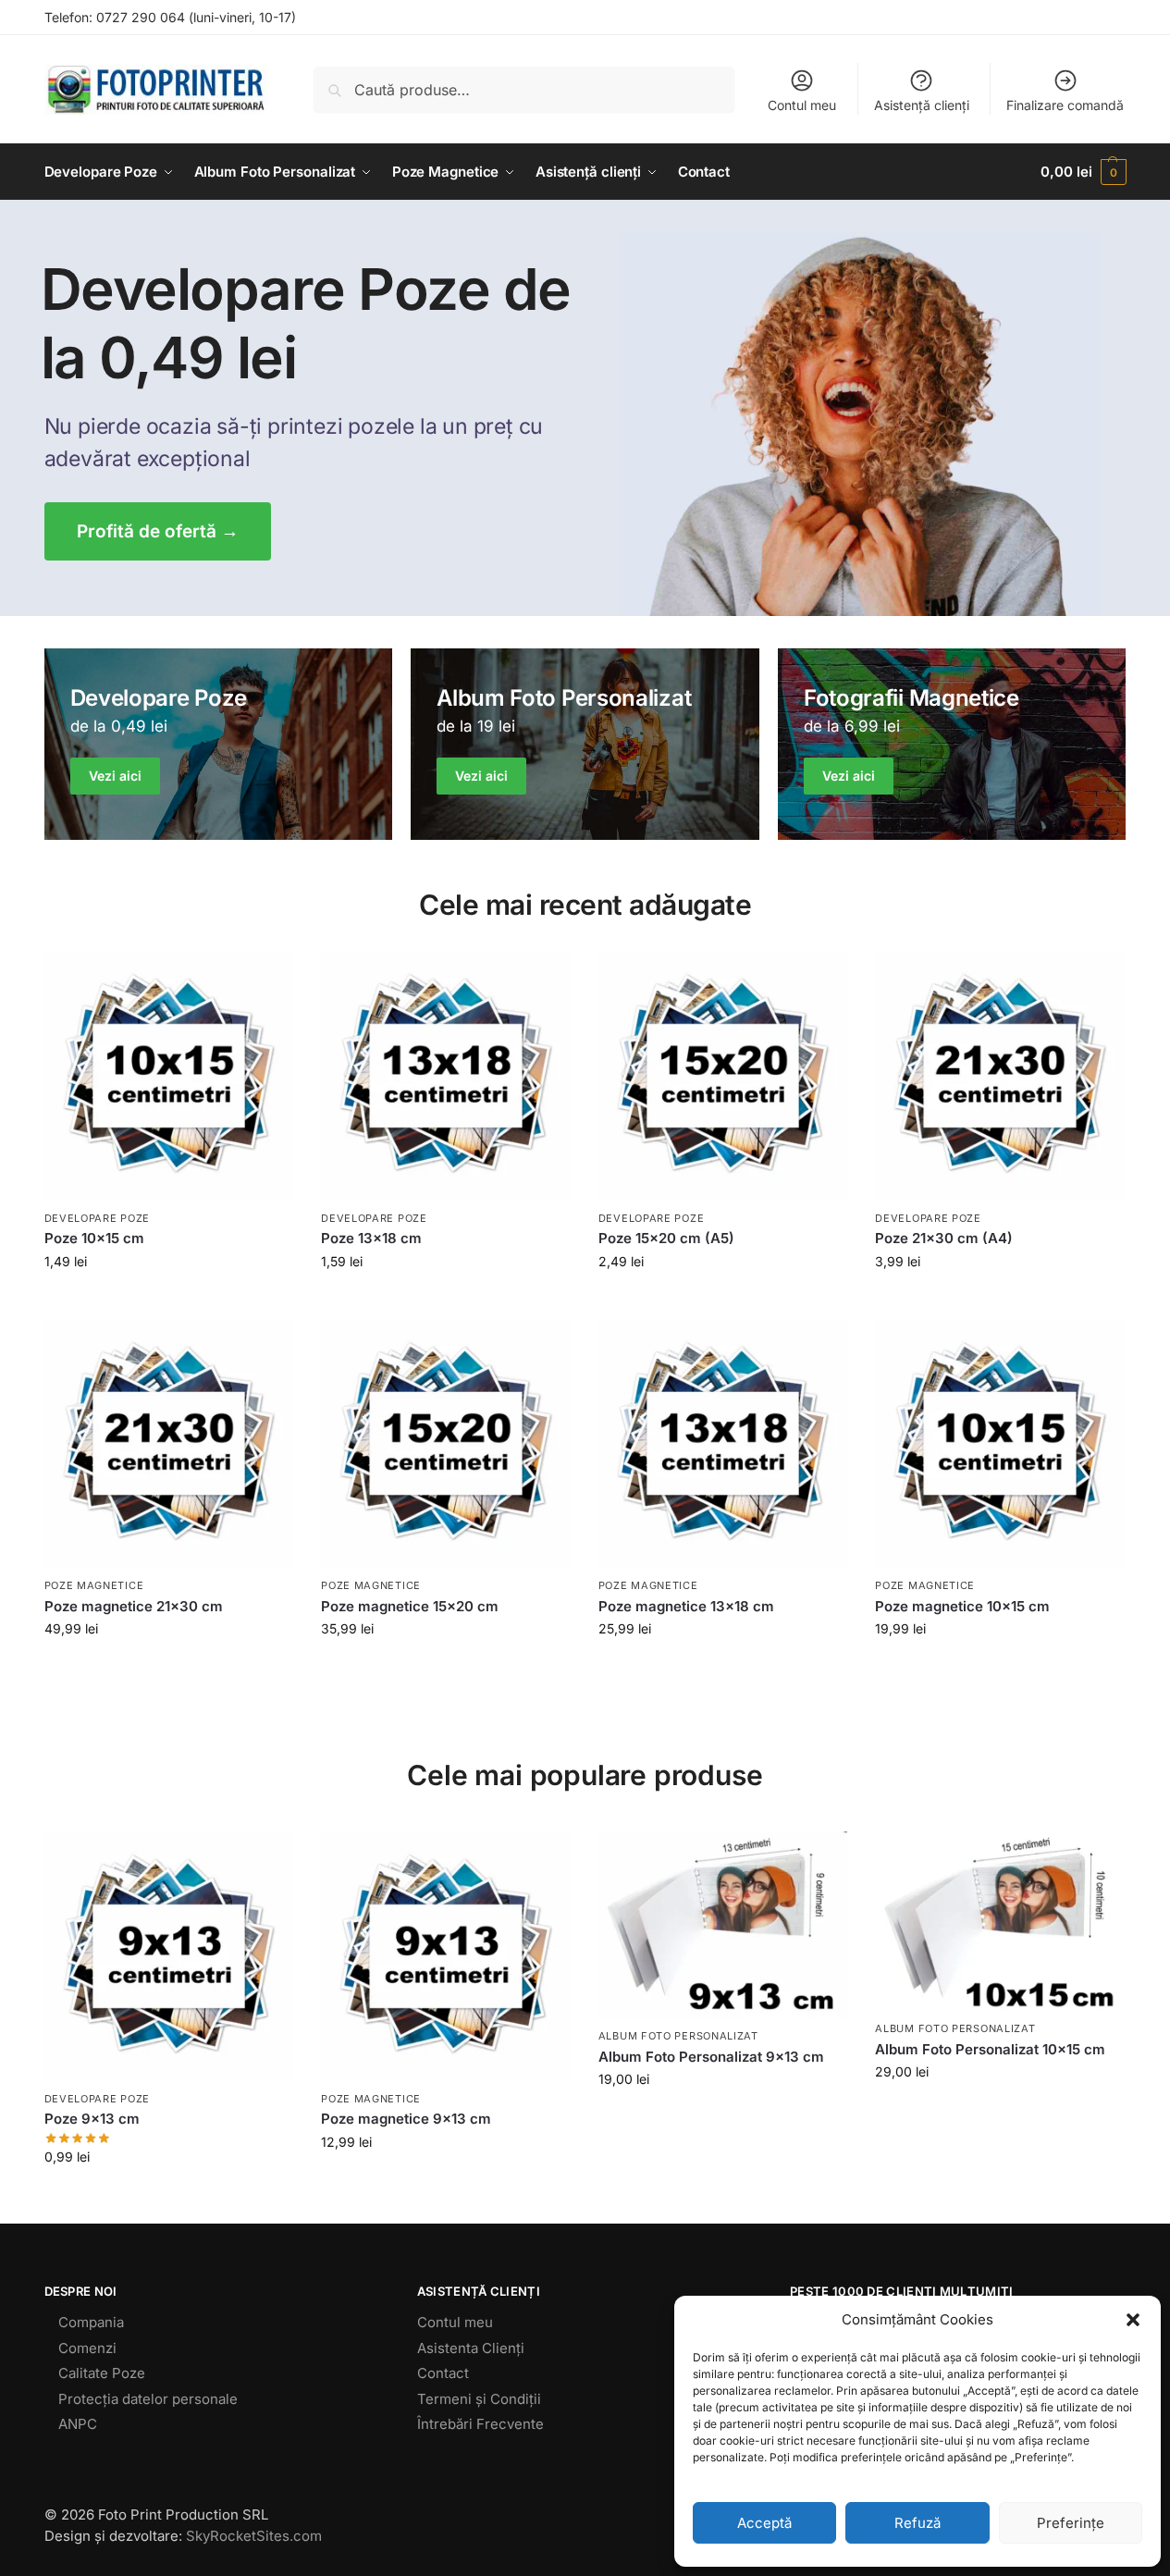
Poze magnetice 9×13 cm (406, 2119)
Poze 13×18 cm (371, 1238)
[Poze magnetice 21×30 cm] (169, 1444)
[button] (1133, 2320)
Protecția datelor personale (148, 2399)
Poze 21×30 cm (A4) (944, 1238)
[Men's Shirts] (219, 744)
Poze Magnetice (94, 1585)
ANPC (78, 2424)
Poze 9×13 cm (92, 2119)
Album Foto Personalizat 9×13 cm (711, 2057)
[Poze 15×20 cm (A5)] (723, 1076)
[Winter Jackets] (952, 744)
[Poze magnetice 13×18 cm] (723, 1444)
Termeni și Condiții (479, 2399)
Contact (443, 2373)
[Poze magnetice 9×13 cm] (446, 1956)
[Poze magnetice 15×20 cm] (446, 1444)
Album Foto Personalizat (678, 2036)
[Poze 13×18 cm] (446, 1076)
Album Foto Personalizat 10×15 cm (990, 2049)
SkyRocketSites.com (254, 2536)
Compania (91, 2322)
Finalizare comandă (1065, 105)
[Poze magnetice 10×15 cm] (1000, 1444)
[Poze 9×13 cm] (169, 1956)
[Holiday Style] (585, 744)
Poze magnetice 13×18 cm (686, 1606)
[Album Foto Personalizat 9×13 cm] (723, 1925)
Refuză (918, 2523)
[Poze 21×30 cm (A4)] (1000, 1076)
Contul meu (802, 105)
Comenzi (87, 2348)
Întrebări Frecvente (480, 2424)
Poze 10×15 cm (94, 1238)
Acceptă (764, 2523)
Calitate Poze (102, 2373)
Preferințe (1071, 2523)
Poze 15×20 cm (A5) (666, 1238)
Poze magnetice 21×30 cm (134, 1606)
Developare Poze (98, 1218)
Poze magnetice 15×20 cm (410, 1606)
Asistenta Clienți (471, 2348)
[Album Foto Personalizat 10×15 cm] (1000, 1921)
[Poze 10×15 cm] (169, 1076)
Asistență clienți (922, 105)
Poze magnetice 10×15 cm (962, 1606)
